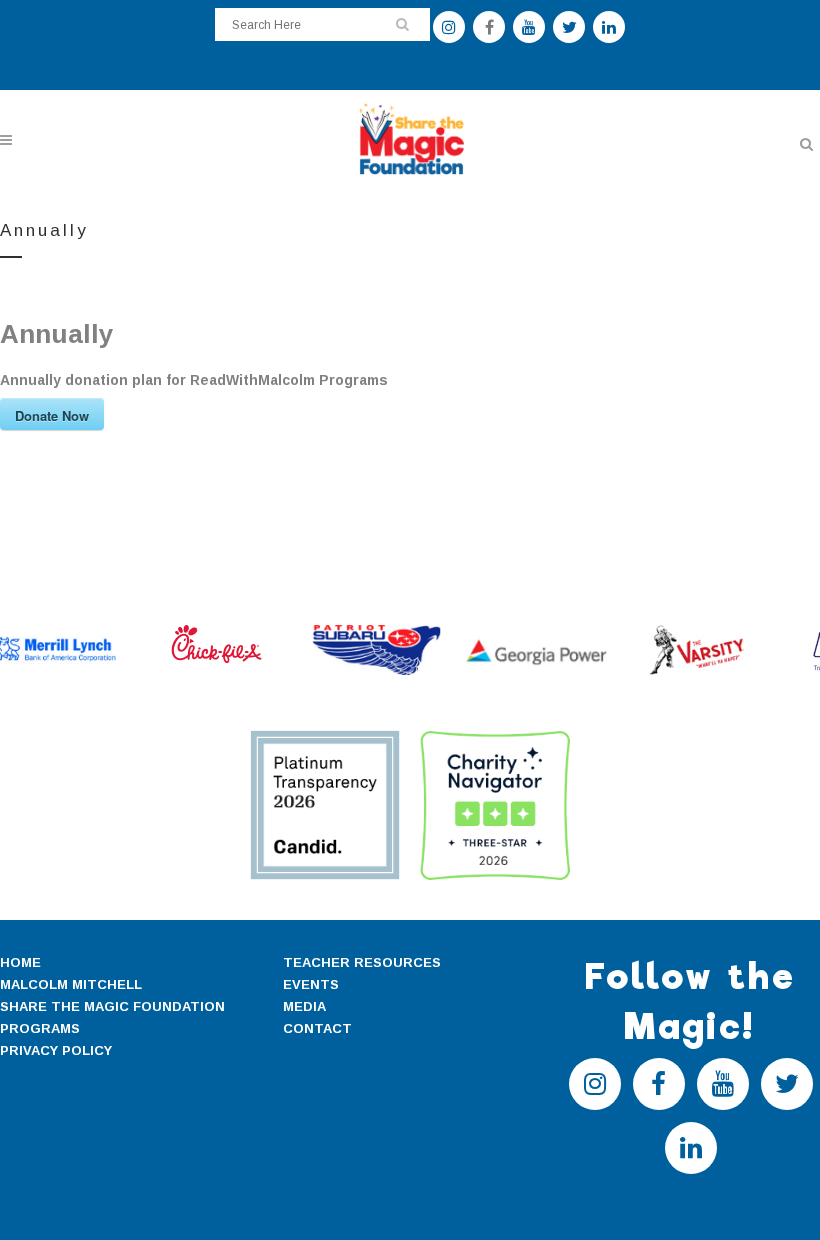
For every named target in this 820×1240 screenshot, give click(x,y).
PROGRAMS (40, 1028)
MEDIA (304, 1006)
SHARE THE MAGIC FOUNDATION (112, 1006)
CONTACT (317, 1028)
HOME (20, 962)
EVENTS (311, 984)
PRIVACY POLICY (56, 1050)
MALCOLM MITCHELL (71, 984)
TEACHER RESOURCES (362, 962)
